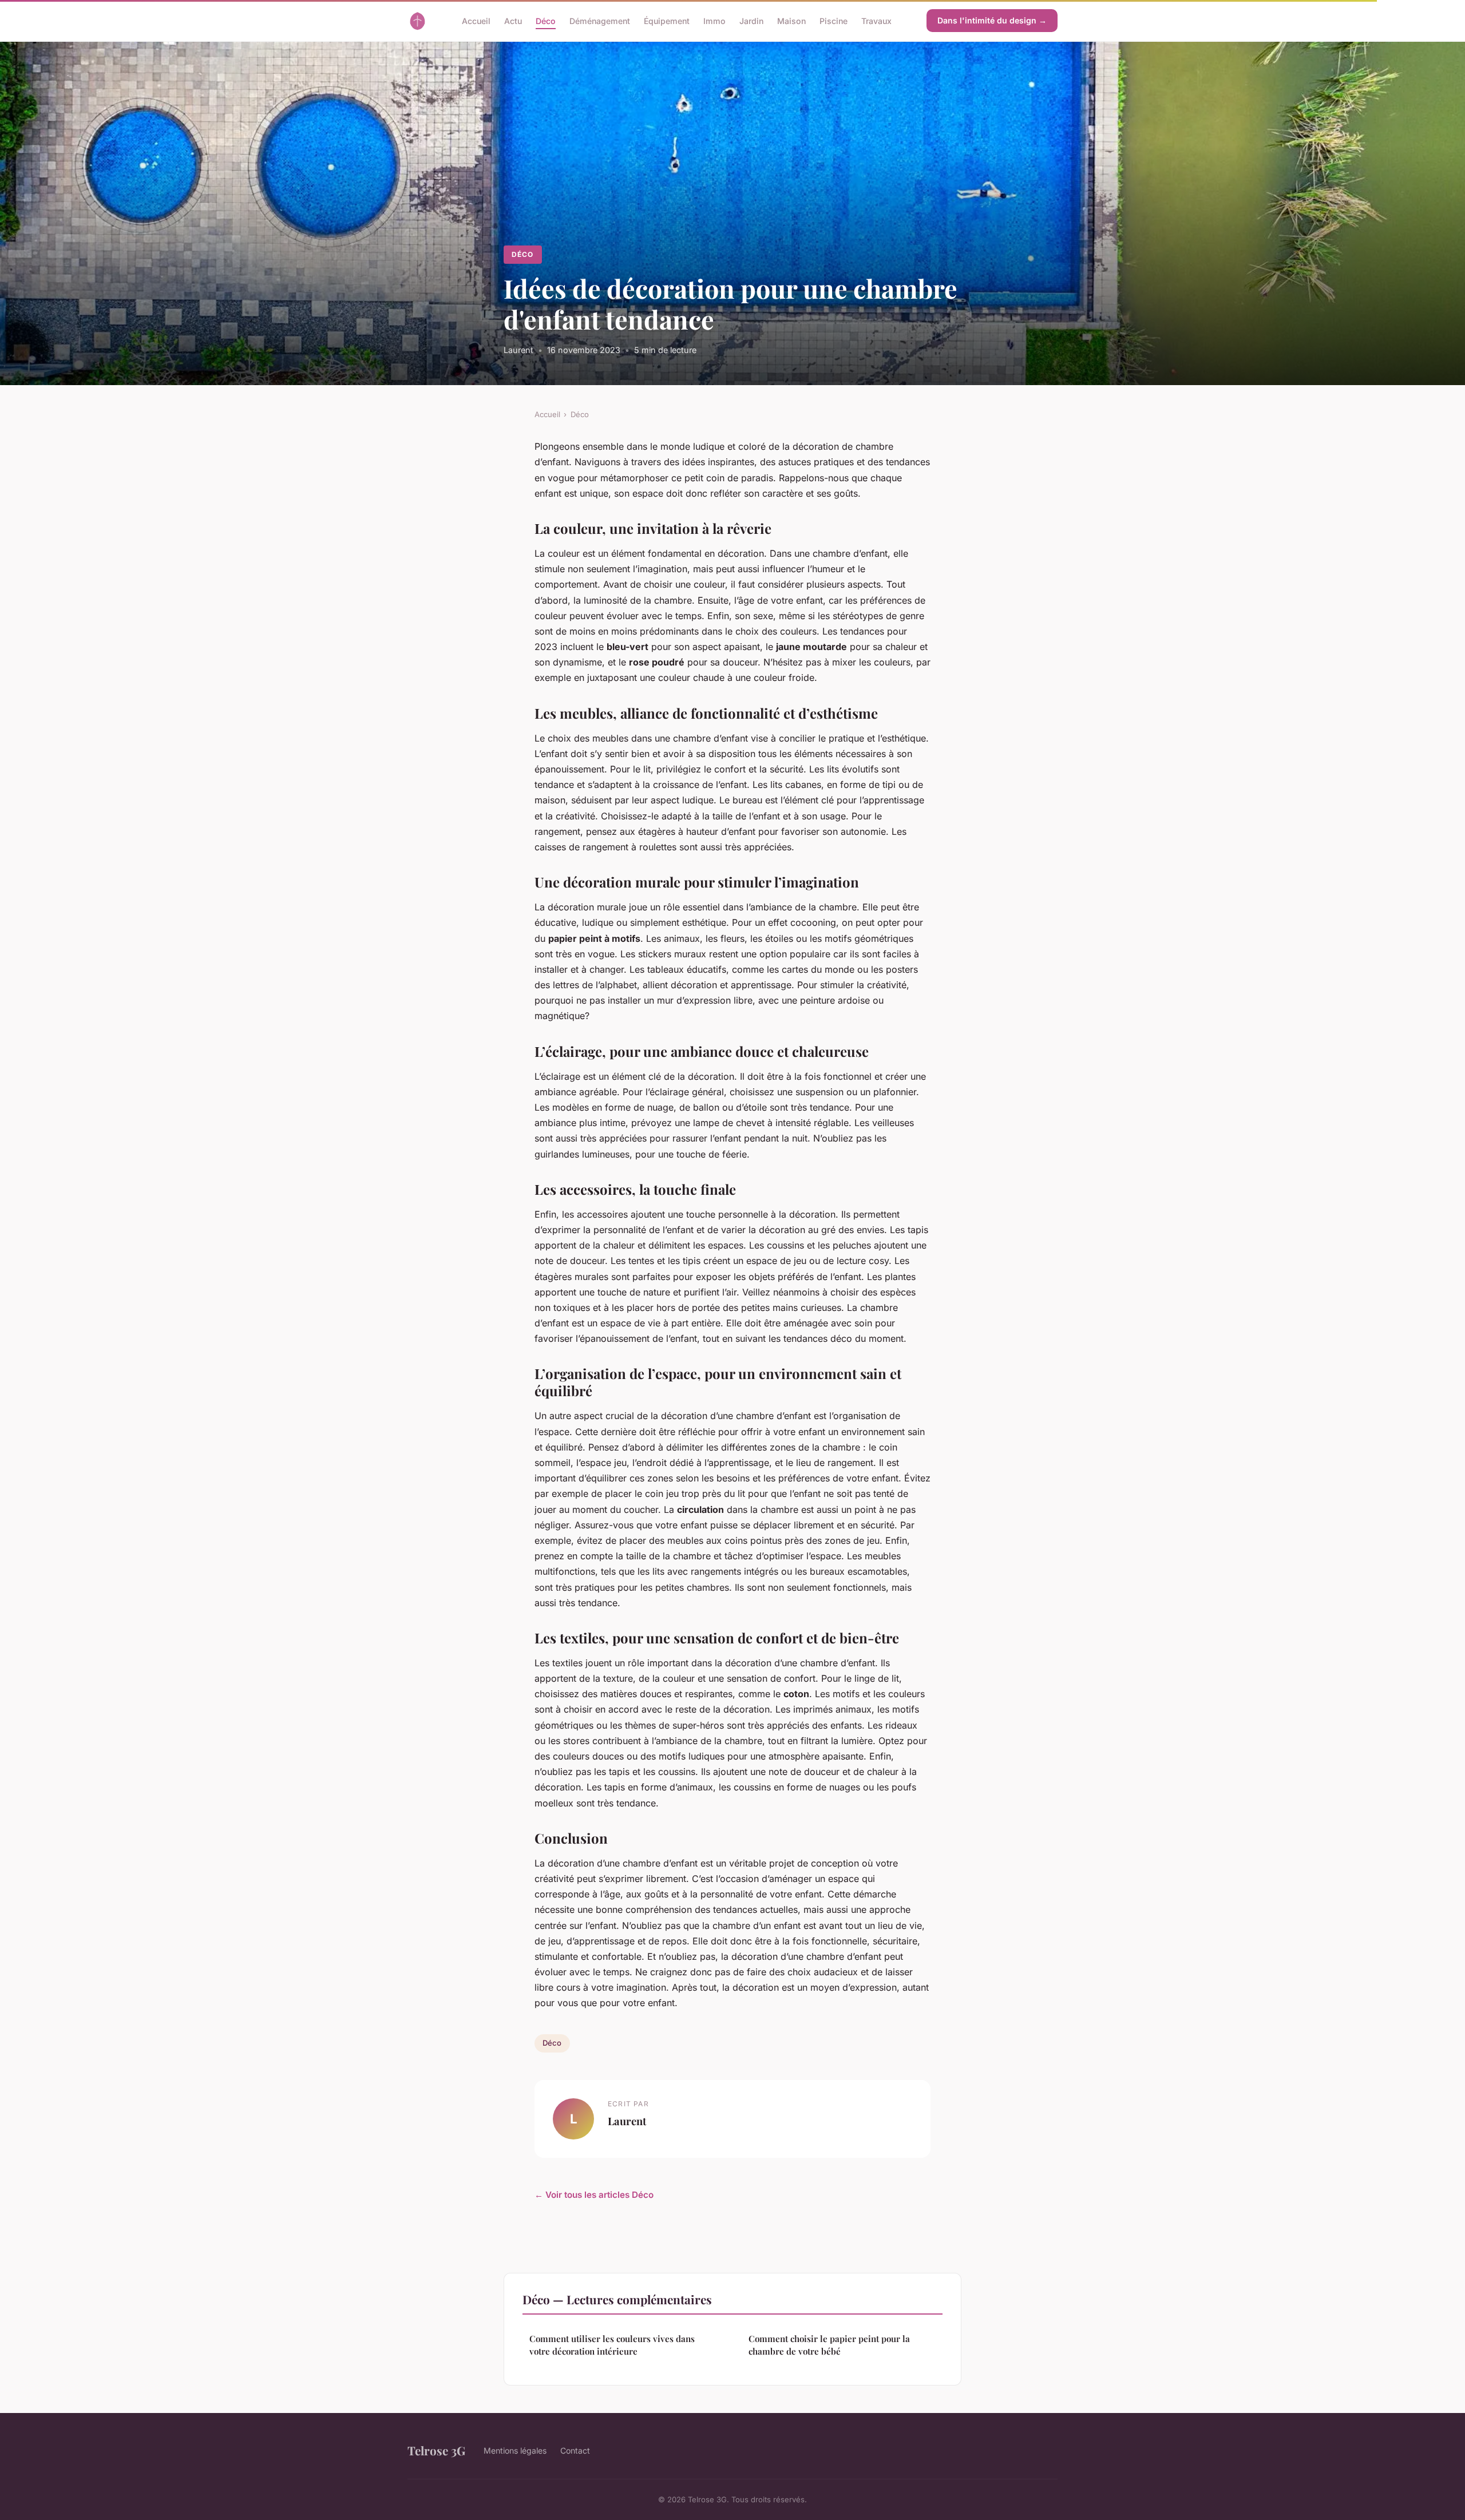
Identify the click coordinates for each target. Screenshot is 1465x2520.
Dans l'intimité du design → (992, 20)
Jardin (751, 20)
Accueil (476, 20)
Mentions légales (515, 2450)
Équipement (667, 20)
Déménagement (600, 20)
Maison (791, 20)
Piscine (834, 20)
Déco (546, 20)
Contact (575, 2450)
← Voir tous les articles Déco (594, 2195)
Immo (714, 20)
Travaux (876, 20)
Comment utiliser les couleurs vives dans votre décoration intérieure (612, 2345)
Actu (513, 20)
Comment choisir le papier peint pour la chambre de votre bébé (829, 2345)
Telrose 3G (436, 2450)
